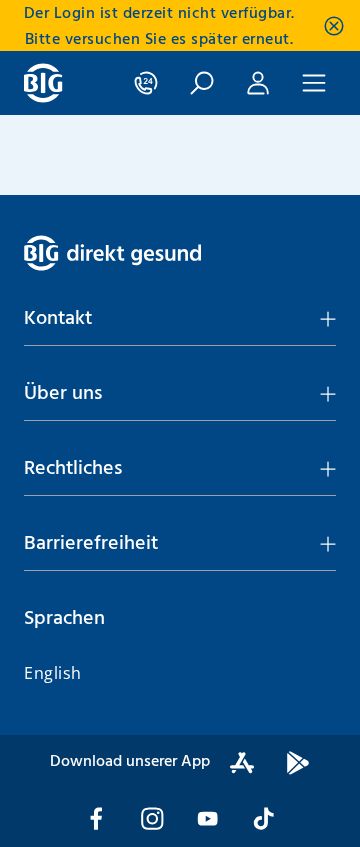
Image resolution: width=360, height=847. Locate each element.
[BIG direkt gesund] (43, 83)
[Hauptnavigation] (314, 83)
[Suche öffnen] (202, 83)
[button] (180, 319)
